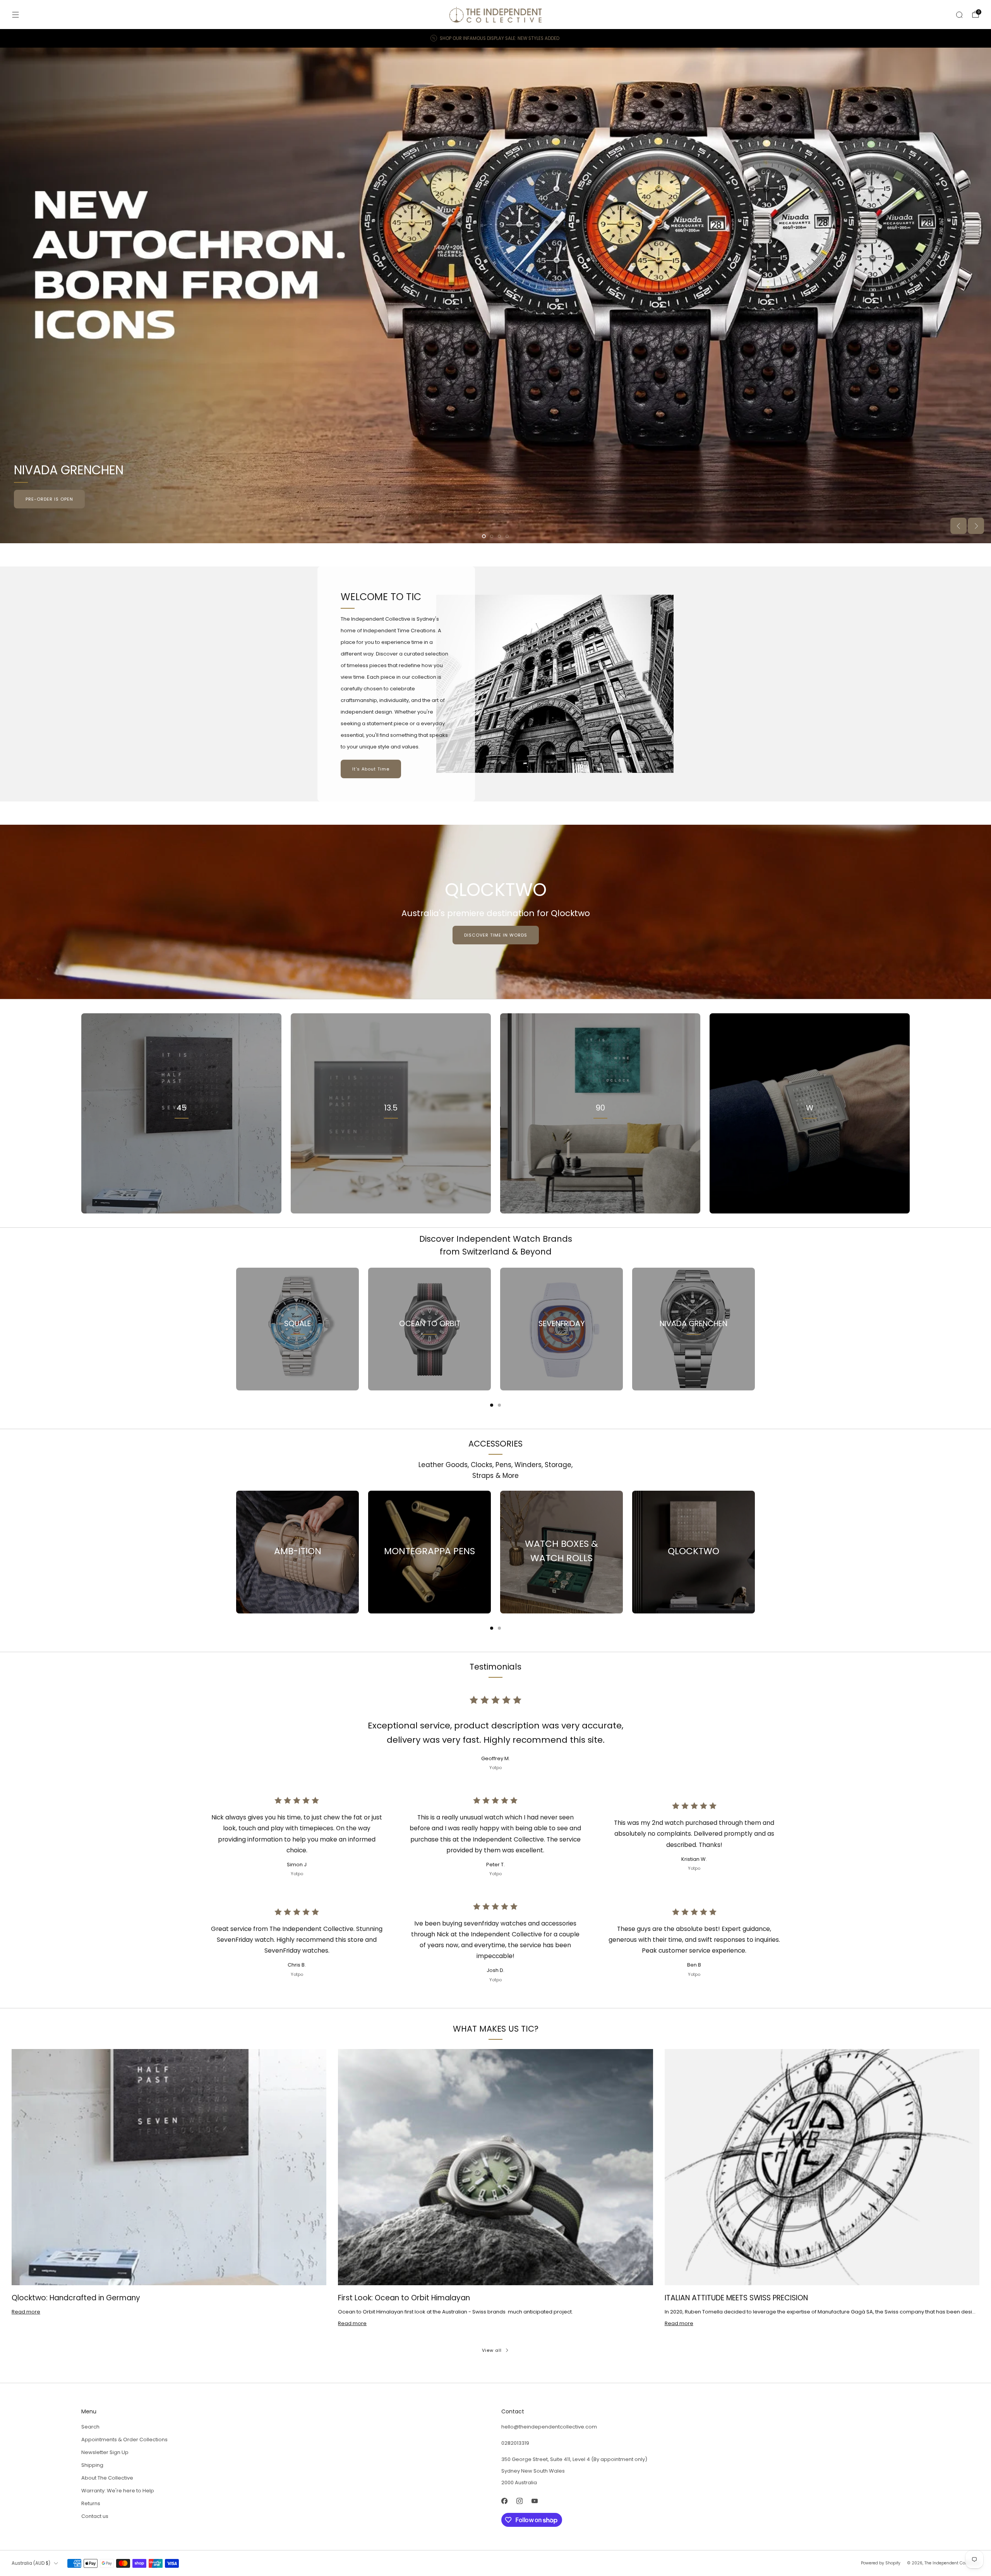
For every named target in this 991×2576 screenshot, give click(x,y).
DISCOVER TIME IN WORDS (496, 935)
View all (492, 2350)
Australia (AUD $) (31, 2563)
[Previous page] (236, 1329)
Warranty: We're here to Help (118, 2491)
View (182, 1142)
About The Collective (107, 2478)
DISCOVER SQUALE (943, 499)
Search (90, 2427)
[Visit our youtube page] (534, 2501)
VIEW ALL (391, 1142)
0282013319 (515, 2443)
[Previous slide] (958, 526)
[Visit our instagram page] (519, 2501)
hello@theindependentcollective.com (549, 2427)
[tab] (492, 1405)
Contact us (95, 2516)
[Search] (959, 15)
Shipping (92, 2465)
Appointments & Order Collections (124, 2440)
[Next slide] (976, 526)
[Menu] (15, 15)
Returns (91, 2503)
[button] (484, 536)
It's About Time (371, 769)
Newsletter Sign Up (105, 2452)
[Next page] (755, 1329)
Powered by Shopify (881, 2563)
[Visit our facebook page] (504, 2501)
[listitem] (495, 38)
